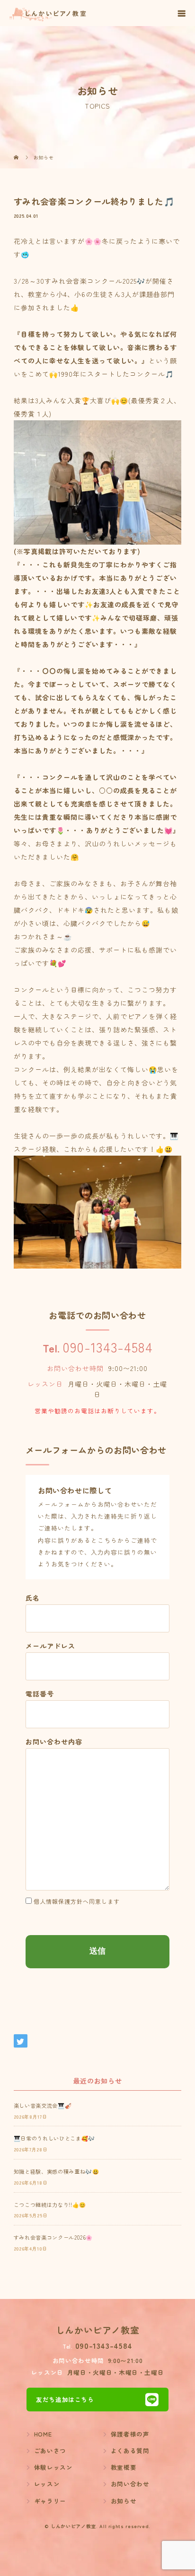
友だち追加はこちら (65, 2399)
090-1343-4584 (107, 1347)
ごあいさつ (50, 2451)
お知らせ (124, 2501)
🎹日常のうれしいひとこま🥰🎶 (54, 2138)
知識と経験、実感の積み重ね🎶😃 (57, 2171)
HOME (43, 2434)
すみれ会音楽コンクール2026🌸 (53, 2237)
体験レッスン (53, 2467)
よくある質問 (130, 2451)
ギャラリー (50, 2501)
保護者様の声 (130, 2434)
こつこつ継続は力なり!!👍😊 (50, 2205)
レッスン (47, 2484)
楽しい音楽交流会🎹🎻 (43, 2105)
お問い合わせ (130, 2484)
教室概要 (124, 2467)
